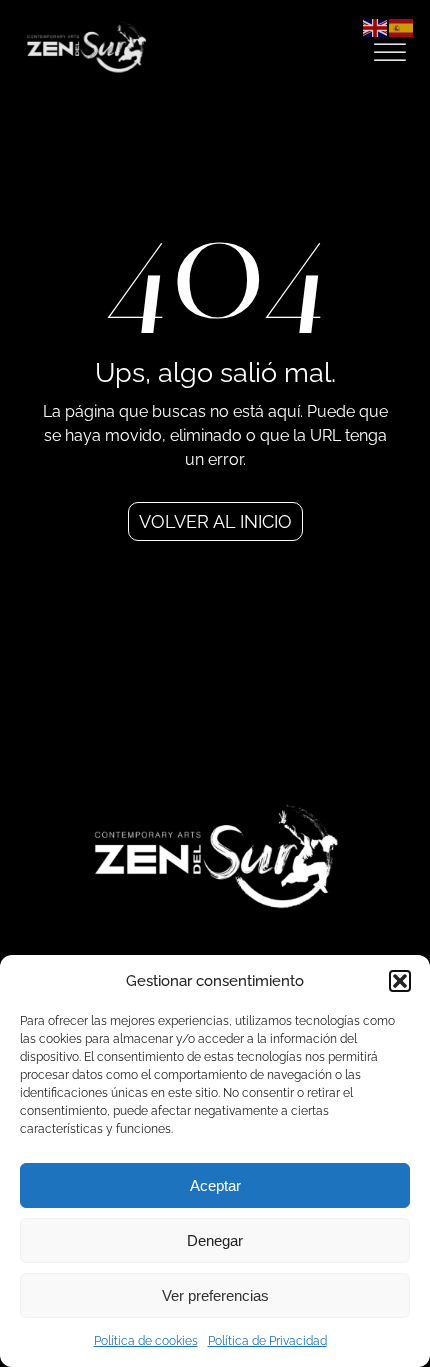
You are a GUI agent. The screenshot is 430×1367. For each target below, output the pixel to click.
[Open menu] (390, 53)
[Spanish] (402, 26)
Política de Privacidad (267, 1341)
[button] (400, 981)
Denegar (215, 1240)
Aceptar (215, 1185)
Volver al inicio (215, 521)
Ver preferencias (215, 1295)
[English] (376, 26)
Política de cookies (146, 1341)
